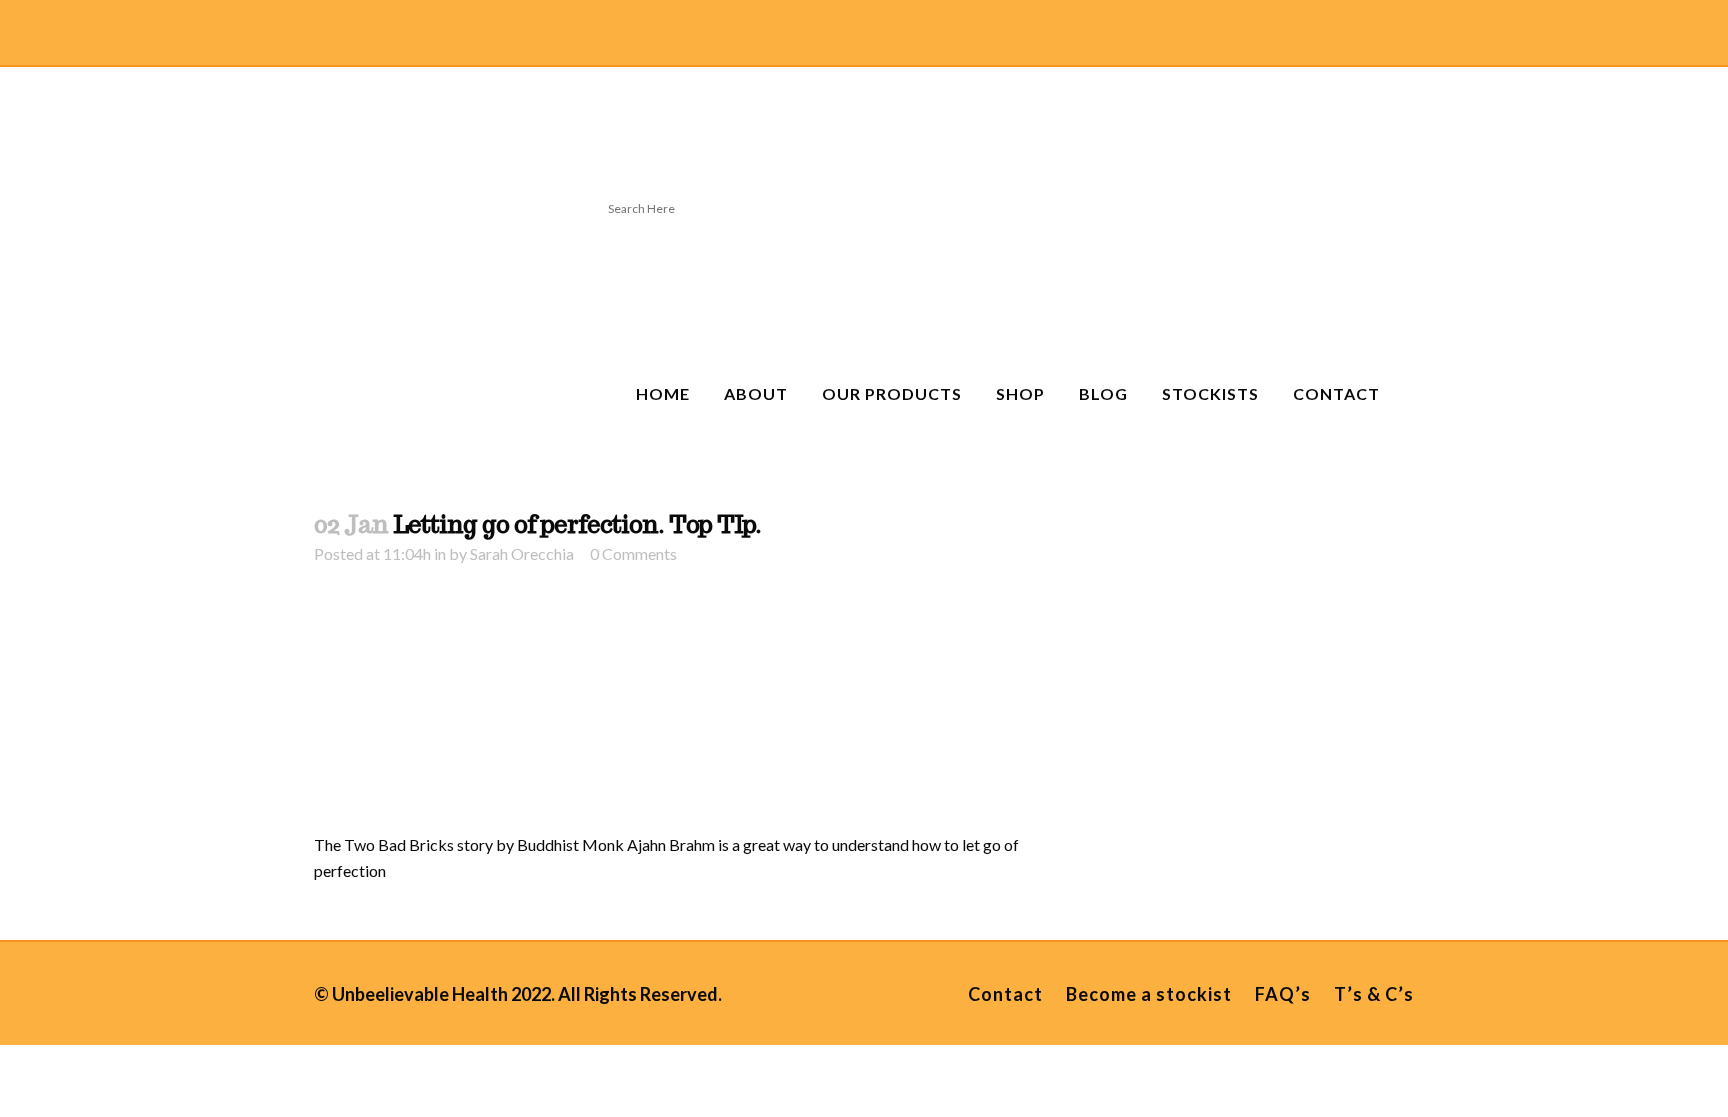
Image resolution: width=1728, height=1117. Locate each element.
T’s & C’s (1374, 994)
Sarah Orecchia (522, 553)
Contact (1005, 994)
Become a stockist (1149, 994)
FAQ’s (1283, 994)
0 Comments (633, 553)
